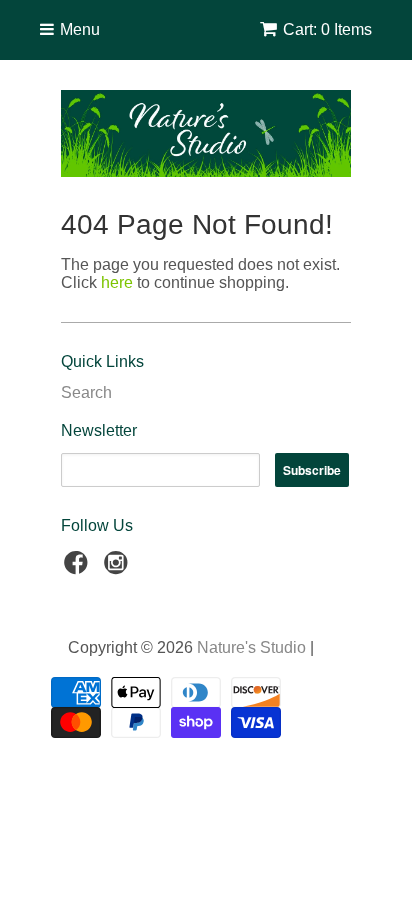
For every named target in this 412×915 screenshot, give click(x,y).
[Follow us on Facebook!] (79, 568)
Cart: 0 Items (327, 29)
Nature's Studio (251, 647)
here (117, 282)
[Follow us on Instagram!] (119, 568)
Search (86, 392)
